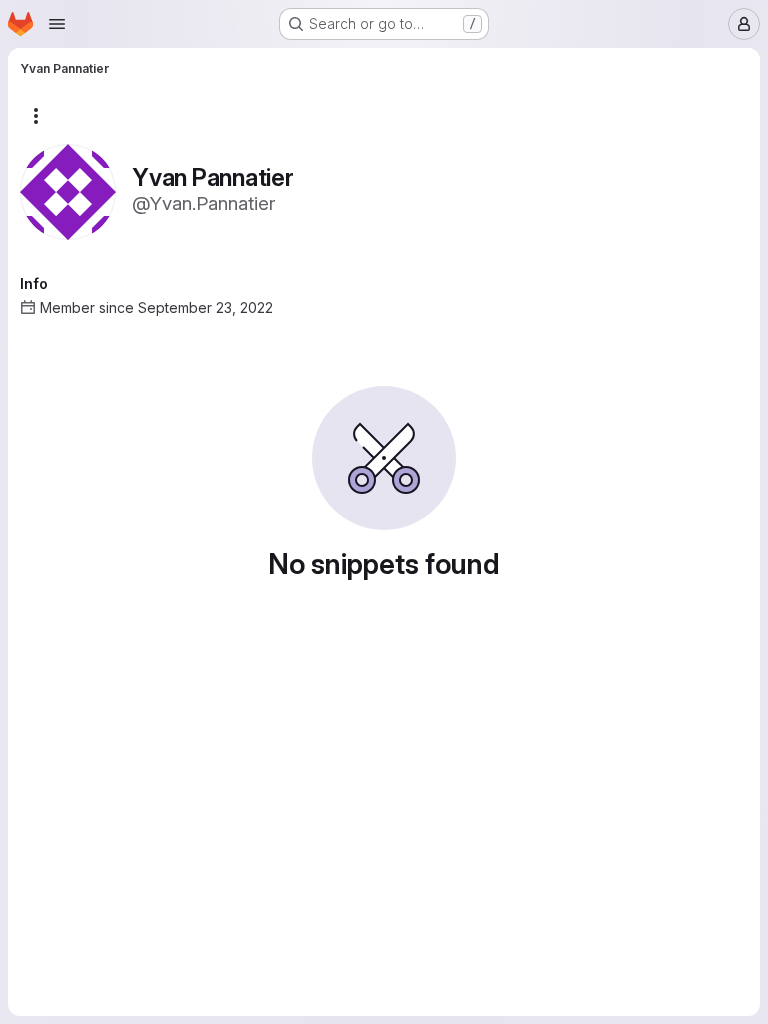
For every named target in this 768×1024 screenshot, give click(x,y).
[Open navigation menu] (57, 24)
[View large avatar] (68, 190)
